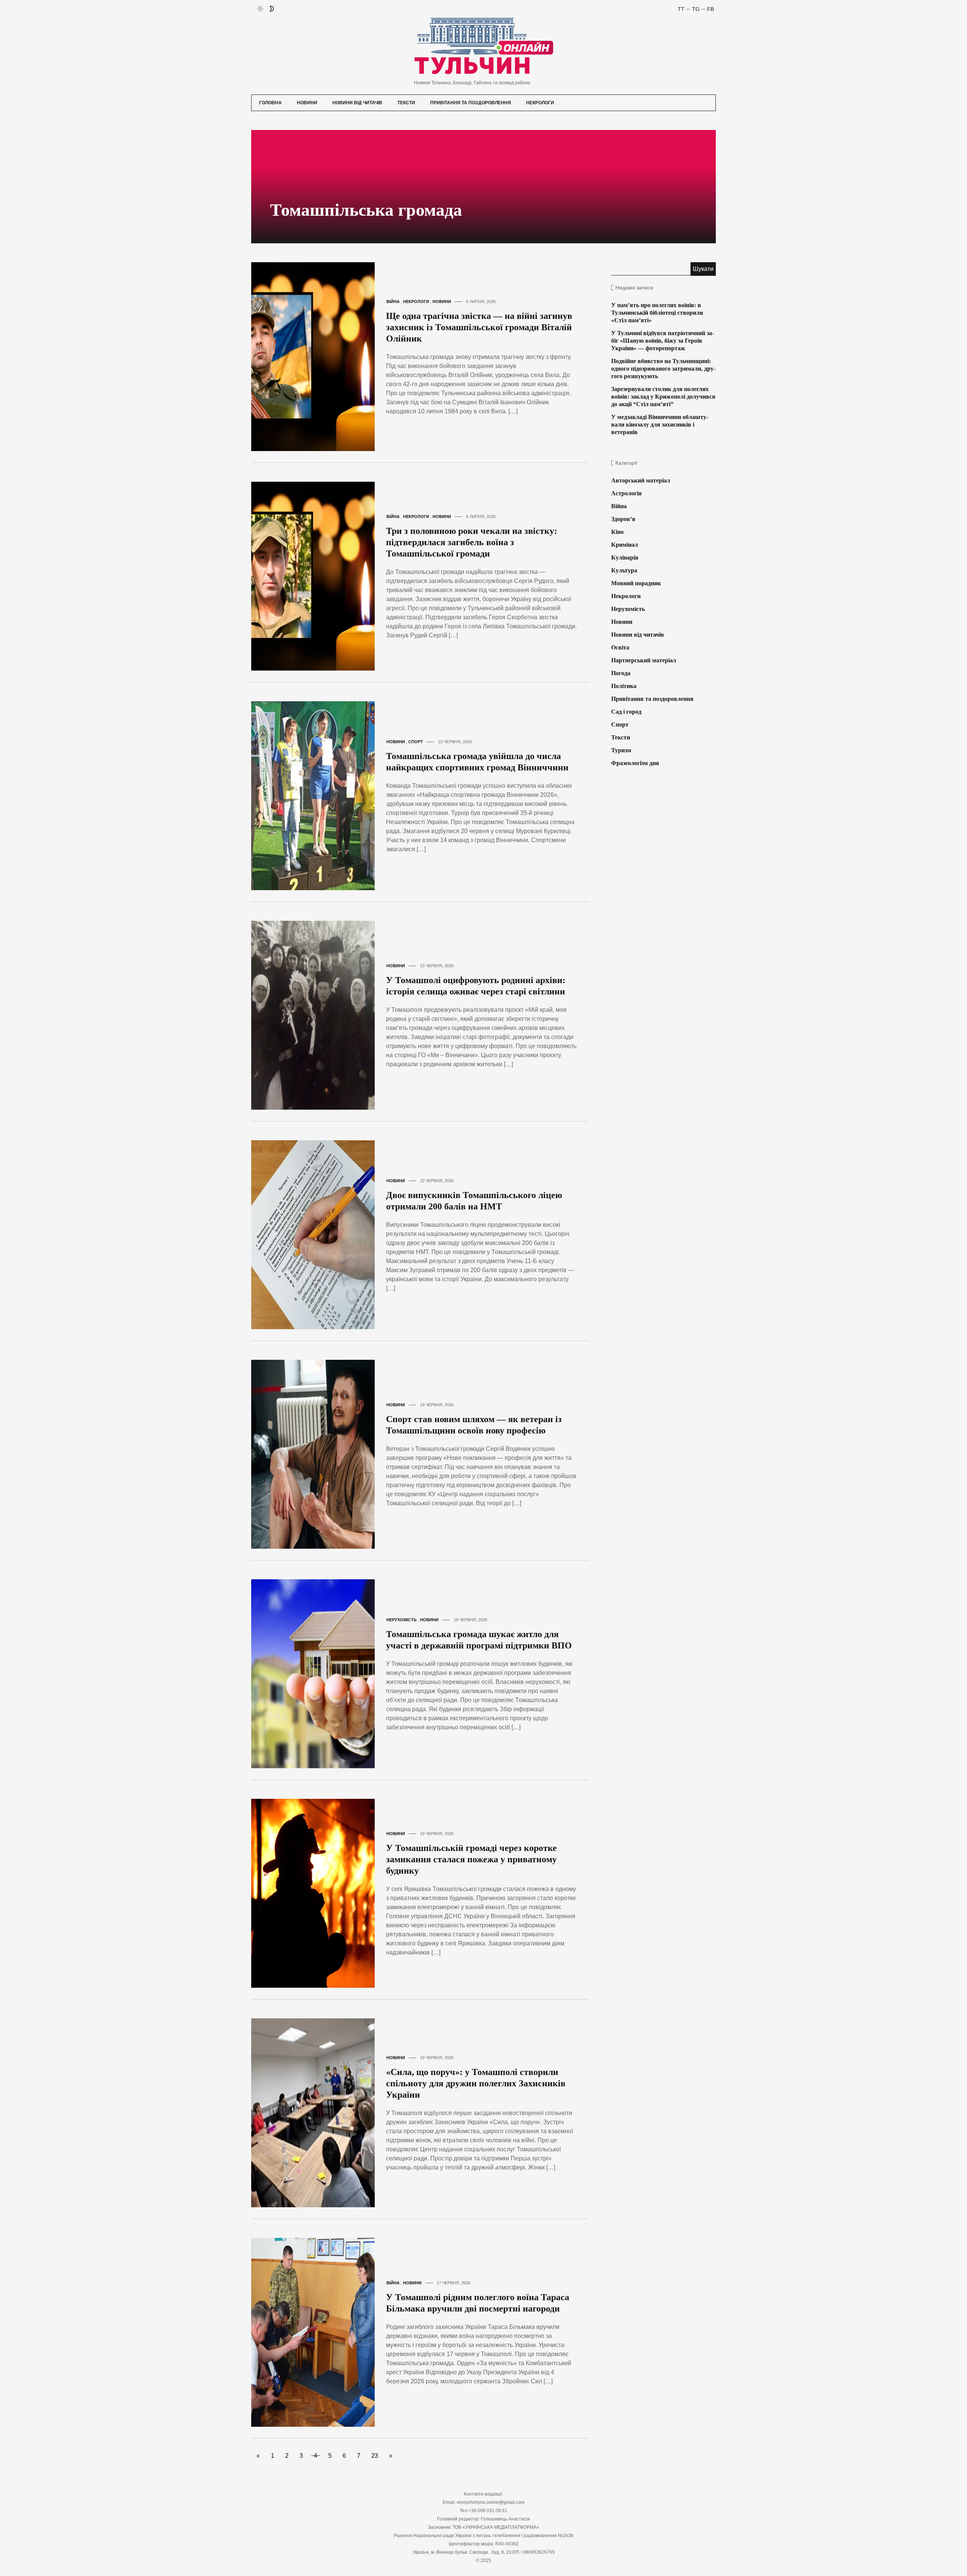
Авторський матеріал (641, 480)
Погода (621, 673)
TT (681, 9)
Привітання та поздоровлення (471, 103)
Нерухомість (402, 1620)
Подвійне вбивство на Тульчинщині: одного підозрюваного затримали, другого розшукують (663, 369)
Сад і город (626, 712)
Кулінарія (625, 557)
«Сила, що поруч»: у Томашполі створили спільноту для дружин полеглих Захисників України (476, 2083)
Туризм (621, 750)
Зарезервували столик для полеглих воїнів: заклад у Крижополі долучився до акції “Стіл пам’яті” (663, 397)
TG (696, 9)
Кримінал (625, 545)
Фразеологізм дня (635, 763)
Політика (624, 686)
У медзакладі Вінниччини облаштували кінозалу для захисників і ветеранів (660, 424)
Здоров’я (623, 519)
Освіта (620, 647)
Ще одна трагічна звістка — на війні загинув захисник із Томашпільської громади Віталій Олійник (479, 327)
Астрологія (626, 493)
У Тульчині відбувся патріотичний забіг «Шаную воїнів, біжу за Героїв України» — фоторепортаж (663, 341)
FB (711, 9)
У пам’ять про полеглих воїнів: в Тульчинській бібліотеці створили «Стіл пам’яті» (657, 313)
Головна (270, 103)
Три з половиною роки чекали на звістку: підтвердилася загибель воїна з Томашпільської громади (472, 542)
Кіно (617, 532)
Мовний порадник (636, 583)
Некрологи (540, 103)
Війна (393, 302)
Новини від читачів (357, 103)
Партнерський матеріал (644, 660)
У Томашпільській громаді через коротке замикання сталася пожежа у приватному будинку (471, 1859)
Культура (624, 570)
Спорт (416, 742)
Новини (307, 103)
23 (375, 2456)
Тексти (406, 103)
